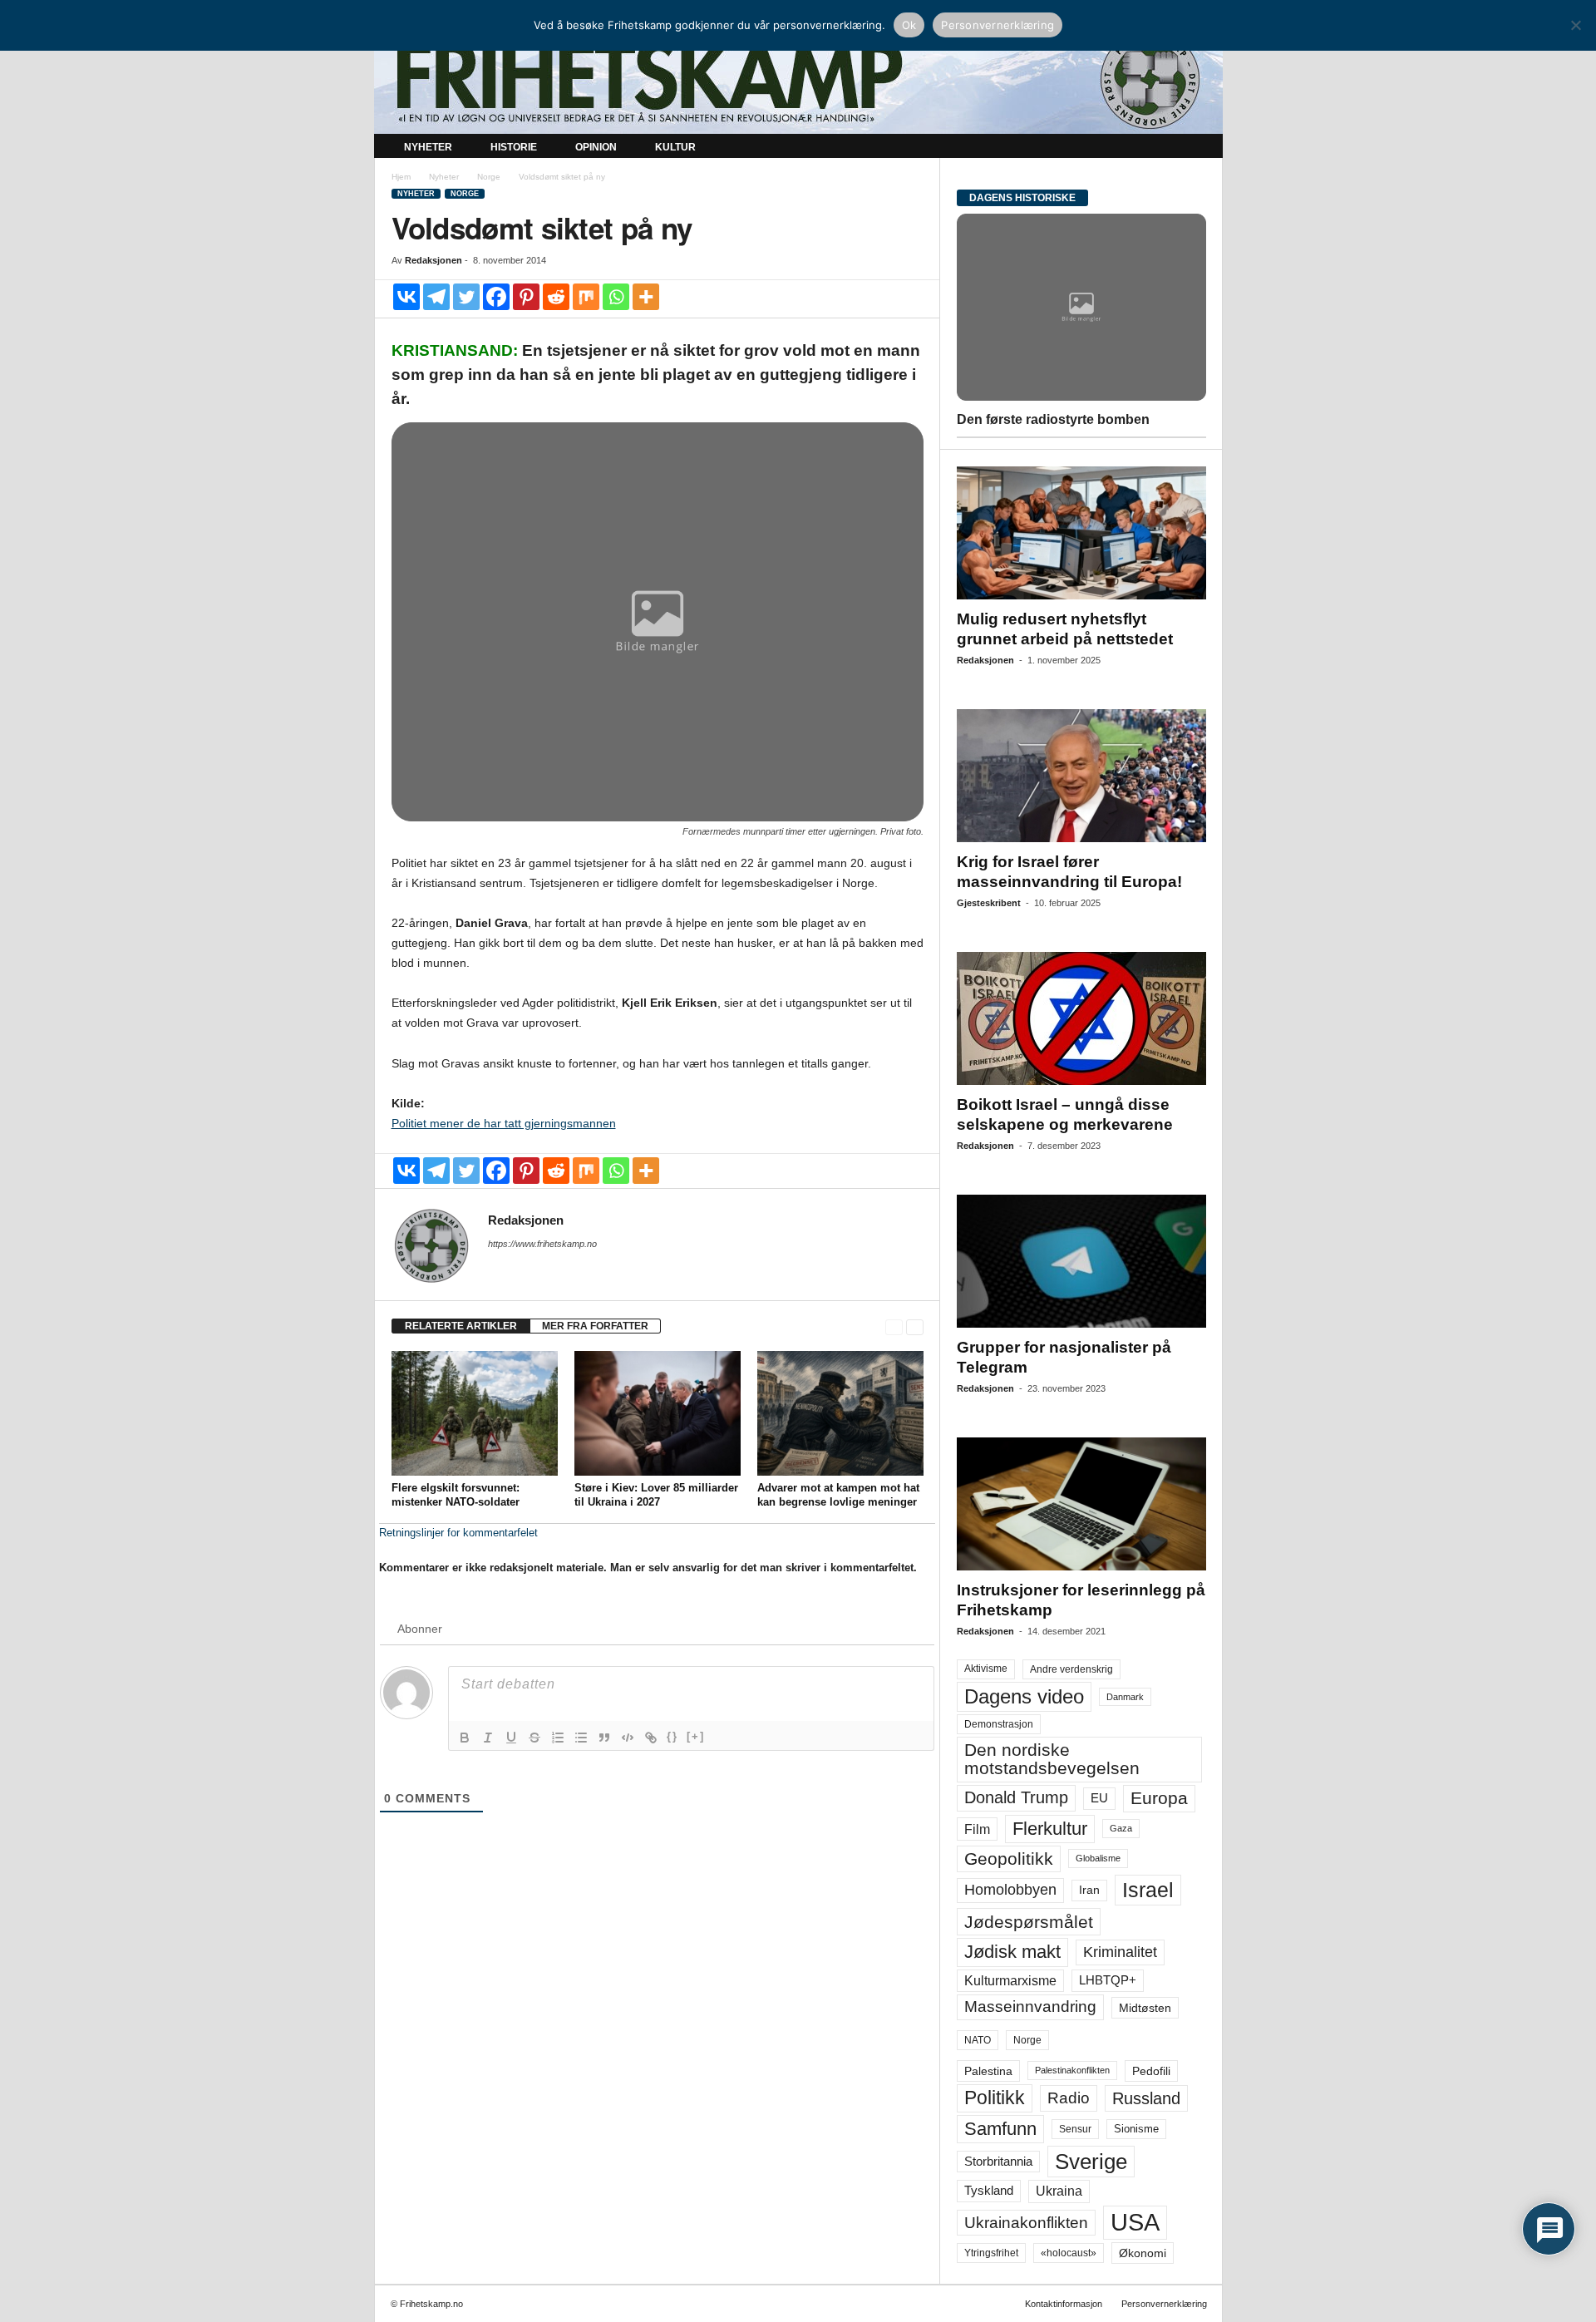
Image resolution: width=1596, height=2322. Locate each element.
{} (672, 1736)
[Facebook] (496, 297)
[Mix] (586, 297)
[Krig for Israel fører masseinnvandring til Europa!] (1081, 776)
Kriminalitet (1120, 1952)
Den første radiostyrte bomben (1053, 419)
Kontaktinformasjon (1064, 2304)
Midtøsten (1145, 2008)
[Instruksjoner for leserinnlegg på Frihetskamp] (1081, 1504)
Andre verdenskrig (1071, 1669)
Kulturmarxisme (1010, 1981)
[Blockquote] (604, 1738)
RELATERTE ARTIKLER (461, 1326)
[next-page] (915, 1326)
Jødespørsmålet (1029, 1922)
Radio (1069, 2098)
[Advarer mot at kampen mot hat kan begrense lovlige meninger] (840, 1413)
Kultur (675, 147)
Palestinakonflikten (1072, 2070)
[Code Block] (628, 1738)
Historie (514, 147)
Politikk (995, 2098)
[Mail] (498, 1267)
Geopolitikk (1009, 1859)
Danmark (1125, 1697)
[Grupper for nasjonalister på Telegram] (1081, 1261)
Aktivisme (986, 1669)
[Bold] (465, 1738)
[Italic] (488, 1738)
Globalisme (1098, 1858)
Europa (1159, 1798)
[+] (696, 1736)
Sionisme (1136, 2129)
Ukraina (1059, 2191)
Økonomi (1143, 2253)
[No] (1575, 25)
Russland (1146, 2098)
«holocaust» (1069, 2253)
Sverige (1091, 2162)
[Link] (651, 1738)
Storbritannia (998, 2162)
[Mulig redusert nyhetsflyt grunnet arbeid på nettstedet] (1081, 533)
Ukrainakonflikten (1026, 2223)
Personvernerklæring (1164, 2304)
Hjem (401, 177)
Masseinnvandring (1030, 2006)
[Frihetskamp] (798, 79)
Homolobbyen (1010, 1890)
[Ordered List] (558, 1738)
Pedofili (1151, 2071)
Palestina (988, 2071)
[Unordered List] (581, 1738)
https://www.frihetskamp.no (542, 1244)
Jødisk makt (1012, 1952)
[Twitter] (466, 297)
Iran (1089, 1890)
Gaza (1121, 1828)
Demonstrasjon (999, 1724)
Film (977, 1829)
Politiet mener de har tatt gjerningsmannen (504, 1123)
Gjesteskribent (989, 903)
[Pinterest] (526, 297)
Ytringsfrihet (991, 2253)
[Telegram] (436, 297)
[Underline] (511, 1738)
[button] (1198, 148)
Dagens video (1024, 1696)
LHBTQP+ (1108, 1980)
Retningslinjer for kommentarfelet (458, 1533)
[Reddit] (556, 297)
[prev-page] (894, 1326)
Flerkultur (1050, 1829)
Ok (909, 25)
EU (1099, 1798)
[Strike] (534, 1738)
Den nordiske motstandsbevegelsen (1052, 1759)
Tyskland (989, 2191)
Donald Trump (1016, 1797)
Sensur (1075, 2129)
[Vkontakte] (406, 297)
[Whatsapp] (616, 297)
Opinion (596, 147)
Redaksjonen (433, 260)
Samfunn (1000, 2129)
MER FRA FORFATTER (595, 1326)
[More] (646, 297)
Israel (1148, 1890)
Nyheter (428, 147)
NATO (978, 2040)
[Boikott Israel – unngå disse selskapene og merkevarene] (1081, 1018)
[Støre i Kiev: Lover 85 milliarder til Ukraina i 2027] (658, 1413)
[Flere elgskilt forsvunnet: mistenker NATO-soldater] (475, 1413)
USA (1135, 2222)
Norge (489, 177)
